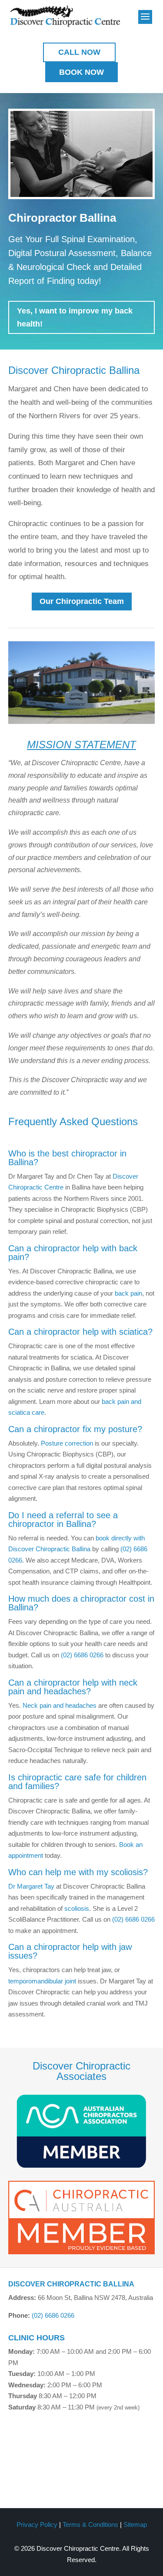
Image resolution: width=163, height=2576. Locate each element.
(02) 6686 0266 (82, 1655)
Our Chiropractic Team (82, 601)
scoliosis (77, 1908)
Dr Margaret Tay (31, 1886)
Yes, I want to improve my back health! (75, 318)
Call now (79, 52)
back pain (128, 1293)
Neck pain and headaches (60, 1705)
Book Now (81, 72)
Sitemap (135, 2524)
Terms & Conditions (90, 2524)
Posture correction (67, 1443)
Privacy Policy (37, 2524)
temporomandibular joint (42, 1981)
